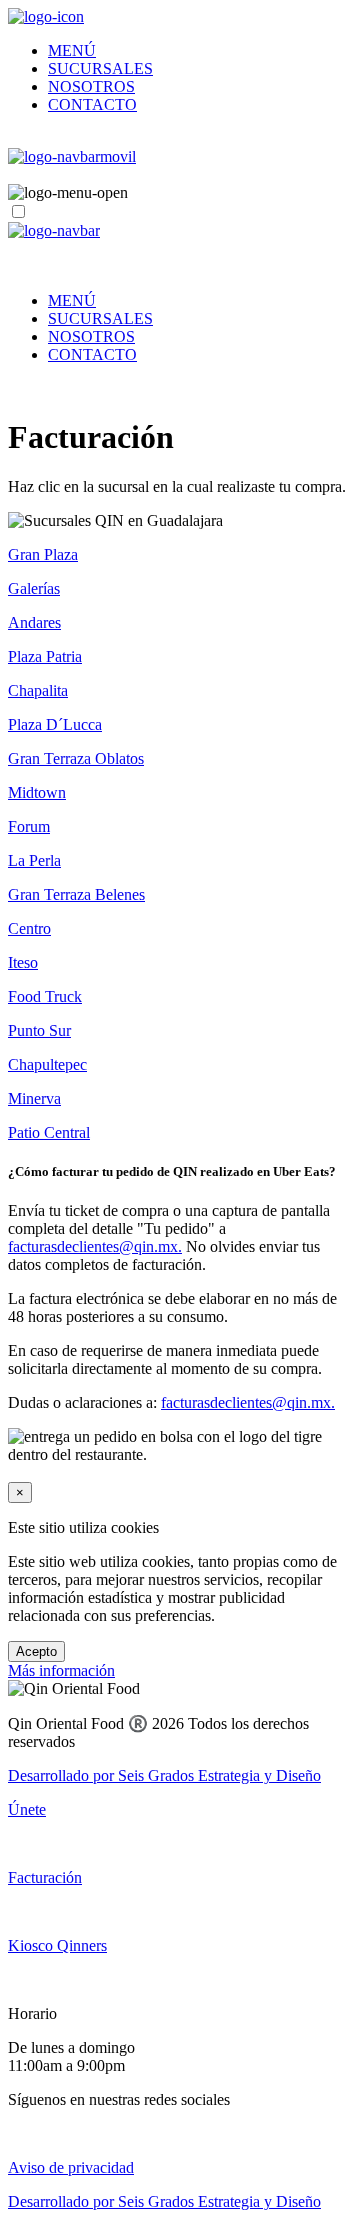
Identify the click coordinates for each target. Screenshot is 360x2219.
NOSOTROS (91, 86)
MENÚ (72, 50)
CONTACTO (92, 104)
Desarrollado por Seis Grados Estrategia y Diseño (164, 1775)
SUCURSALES (100, 68)
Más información (61, 1670)
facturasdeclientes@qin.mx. (95, 1246)
